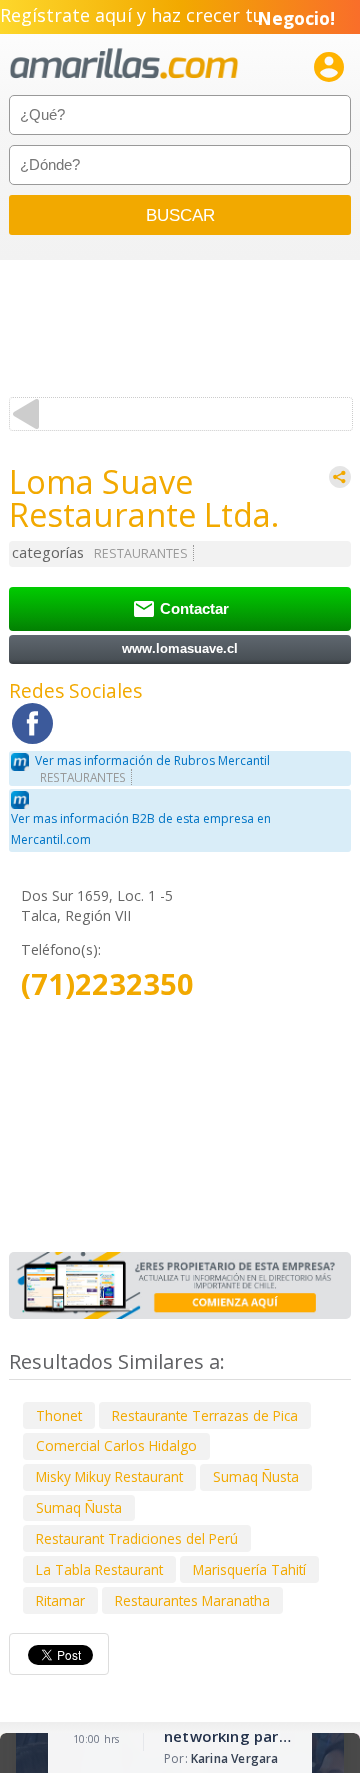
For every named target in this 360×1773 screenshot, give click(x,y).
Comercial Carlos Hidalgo (116, 1445)
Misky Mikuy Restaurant (109, 1476)
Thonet (59, 1415)
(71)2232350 (107, 984)
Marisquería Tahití (249, 1569)
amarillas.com (124, 64)
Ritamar (60, 1600)
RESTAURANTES (141, 553)
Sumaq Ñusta (256, 1476)
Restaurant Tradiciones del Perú (137, 1538)
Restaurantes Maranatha (192, 1600)
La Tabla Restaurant (99, 1569)
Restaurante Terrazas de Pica (205, 1415)
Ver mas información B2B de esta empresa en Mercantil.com (141, 829)
